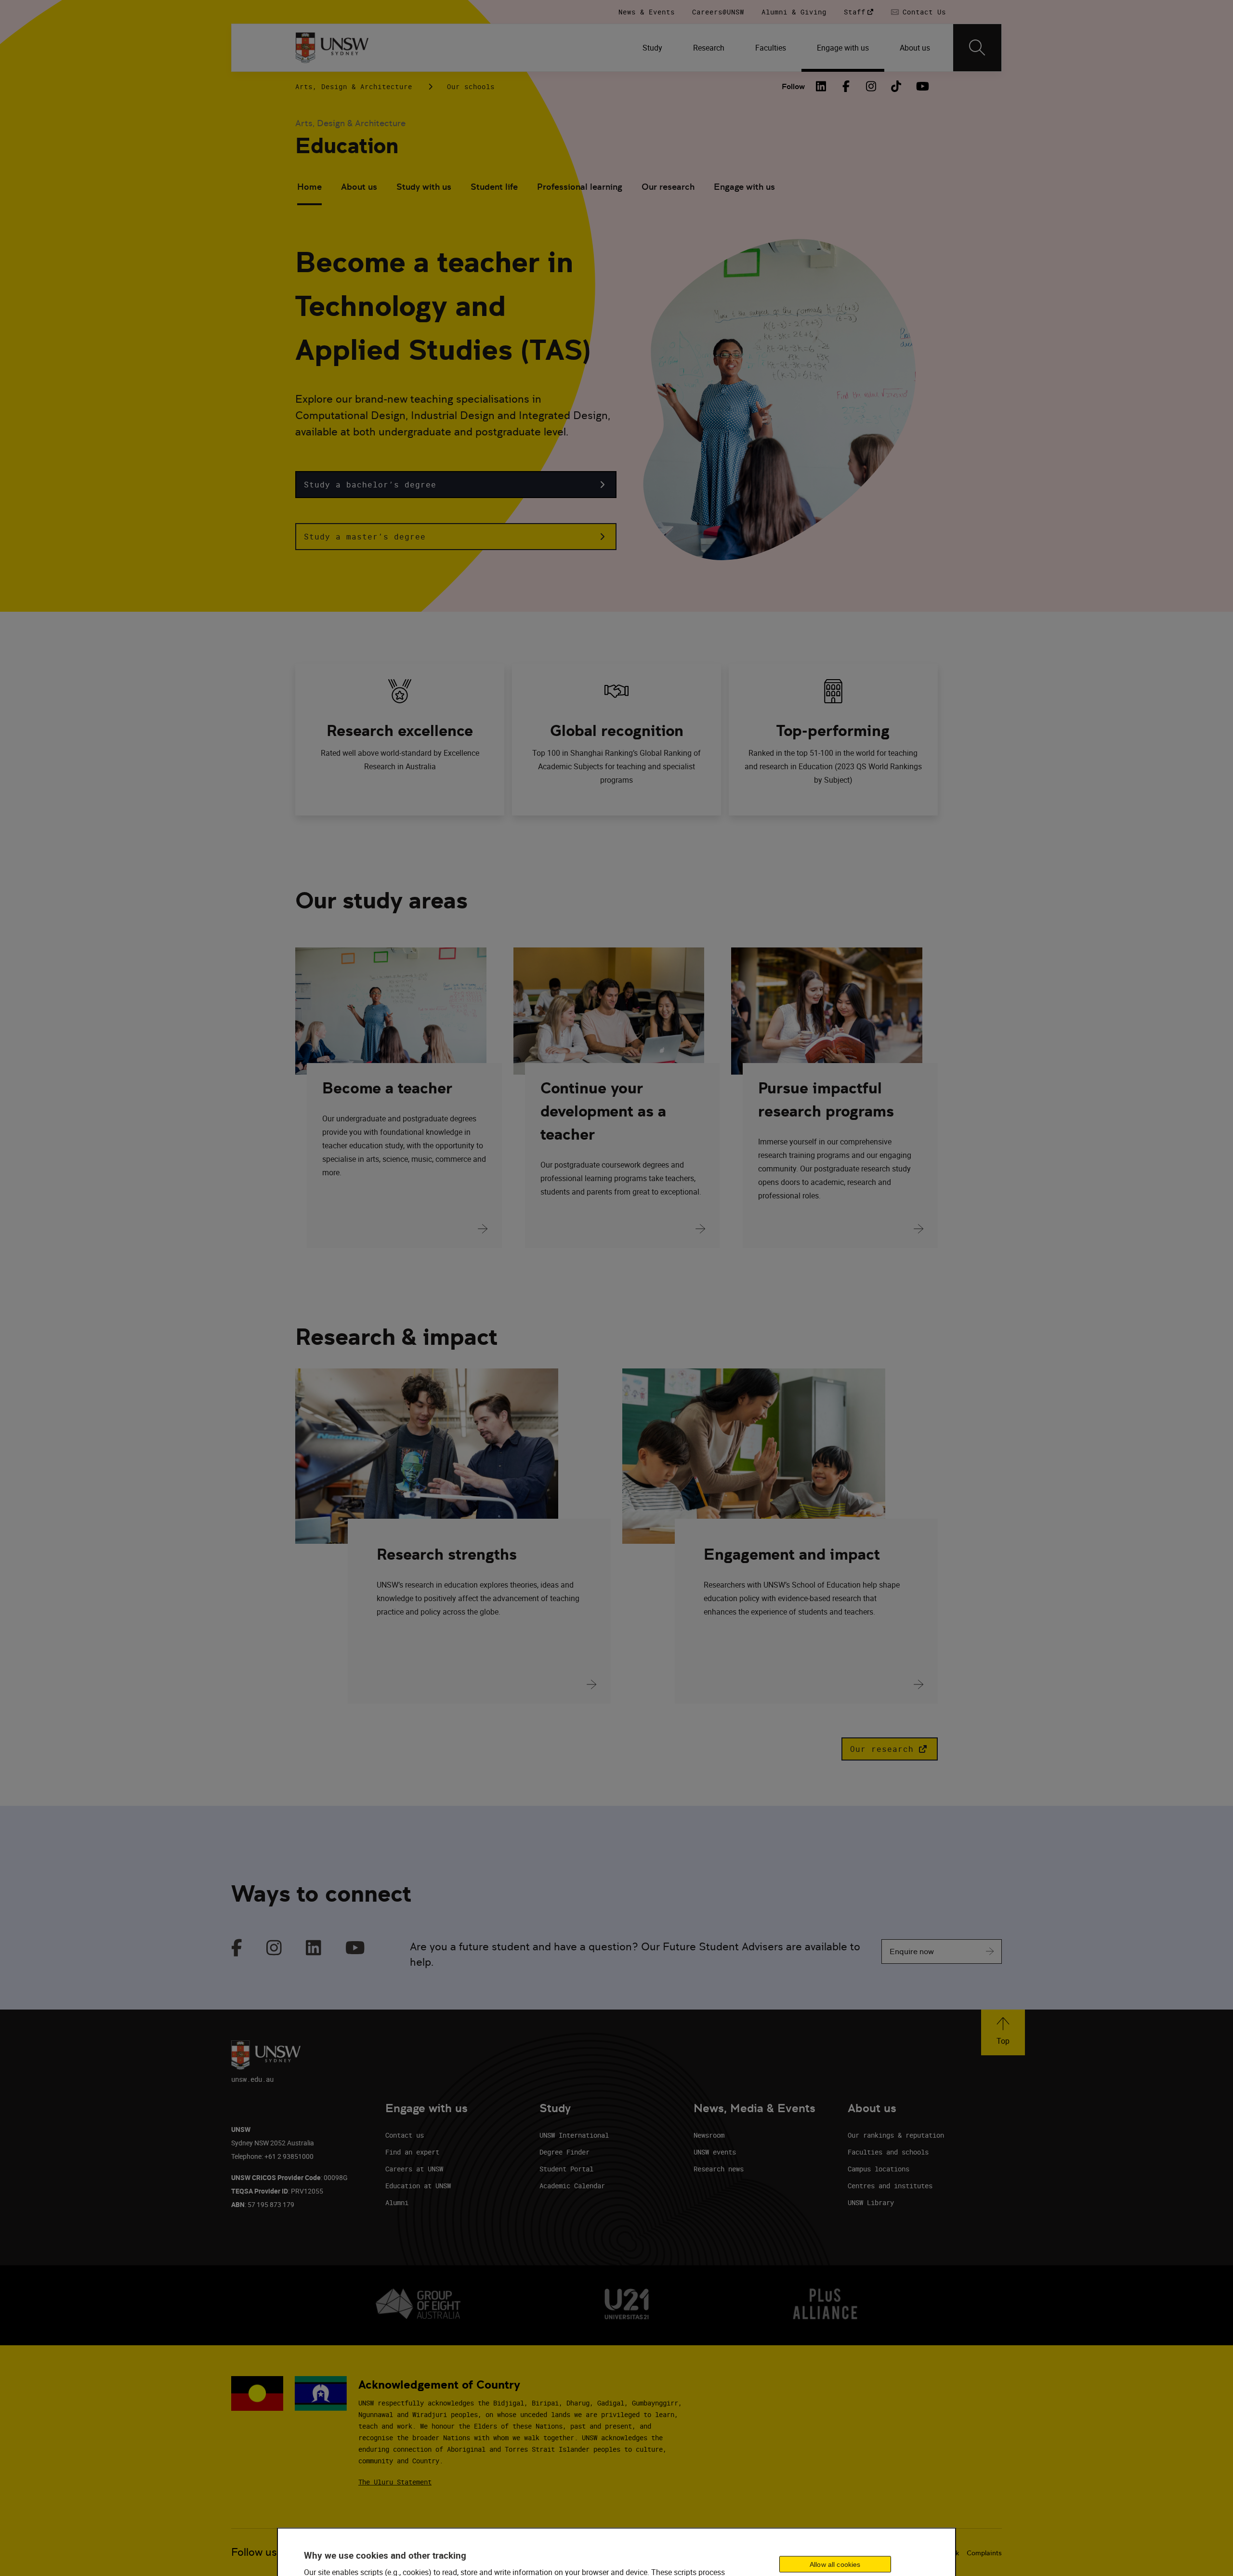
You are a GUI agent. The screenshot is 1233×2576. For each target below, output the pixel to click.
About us (359, 187)
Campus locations (879, 2169)
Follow (793, 86)
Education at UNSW (418, 2186)
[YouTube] (921, 86)
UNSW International (574, 2135)
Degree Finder (564, 2152)
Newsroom (709, 2135)
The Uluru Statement (395, 2482)
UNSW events (715, 2152)
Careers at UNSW (414, 2169)
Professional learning (580, 187)
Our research (668, 187)
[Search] (977, 48)
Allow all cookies (835, 2564)
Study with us (424, 187)
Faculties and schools (888, 2152)
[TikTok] (896, 86)
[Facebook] (846, 86)
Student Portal (566, 2169)
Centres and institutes (890, 2186)
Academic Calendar (572, 2186)
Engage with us (744, 187)
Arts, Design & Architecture (354, 86)
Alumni (397, 2202)
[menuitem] (652, 48)
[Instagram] (871, 86)
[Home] (332, 48)
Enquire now (912, 1952)
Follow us (254, 2552)
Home (309, 187)
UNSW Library (871, 2202)
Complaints (984, 2553)
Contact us (405, 2135)
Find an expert (412, 2152)
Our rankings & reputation (896, 2135)
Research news (719, 2169)
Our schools (471, 86)
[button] (456, 485)
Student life (494, 187)
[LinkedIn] (821, 86)
